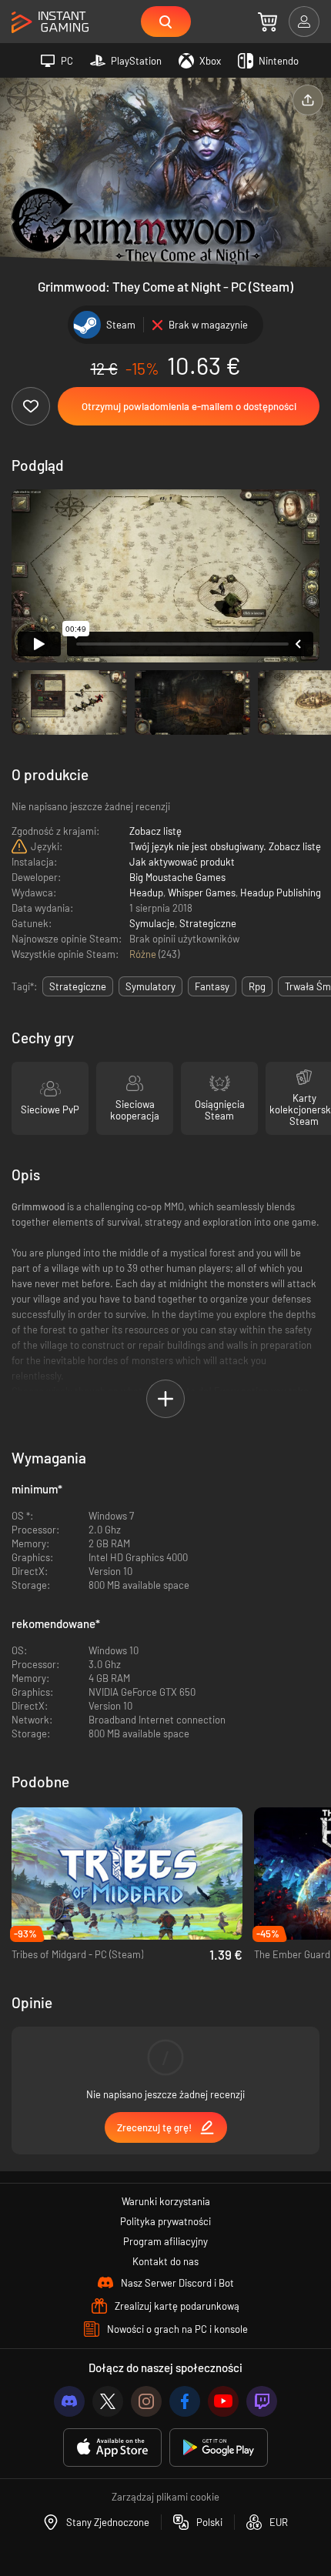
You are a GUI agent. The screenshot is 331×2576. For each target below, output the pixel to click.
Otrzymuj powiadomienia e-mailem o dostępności (189, 406)
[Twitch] (262, 2401)
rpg (257, 986)
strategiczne (78, 986)
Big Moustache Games (177, 877)
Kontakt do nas (165, 2261)
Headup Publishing (281, 893)
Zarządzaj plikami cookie (165, 2497)
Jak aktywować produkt (182, 862)
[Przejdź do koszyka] (267, 22)
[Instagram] (146, 2401)
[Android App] (219, 2448)
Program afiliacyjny (165, 2241)
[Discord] (69, 2401)
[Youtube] (223, 2401)
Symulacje (152, 923)
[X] (108, 2401)
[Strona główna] (50, 23)
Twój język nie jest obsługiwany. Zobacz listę (225, 846)
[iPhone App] (112, 2448)
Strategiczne (208, 923)
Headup (146, 893)
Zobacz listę (155, 831)
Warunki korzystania (166, 2201)
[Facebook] (185, 2401)
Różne (144, 954)
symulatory (150, 986)
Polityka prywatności (165, 2221)
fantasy (212, 986)
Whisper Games (202, 893)
